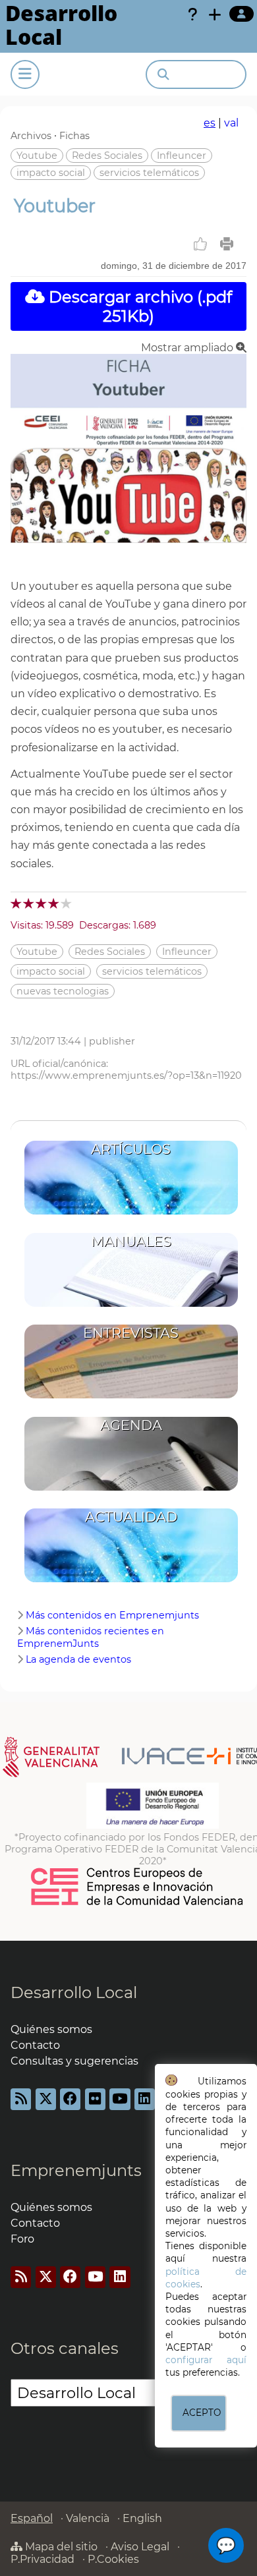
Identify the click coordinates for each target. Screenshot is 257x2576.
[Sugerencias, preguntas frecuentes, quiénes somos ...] (192, 14)
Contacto (35, 2045)
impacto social (51, 173)
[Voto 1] (17, 903)
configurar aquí (206, 2360)
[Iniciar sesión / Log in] (242, 14)
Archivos (31, 136)
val (231, 123)
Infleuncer (182, 156)
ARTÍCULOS (131, 1149)
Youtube (37, 156)
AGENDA (131, 1425)
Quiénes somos (51, 2029)
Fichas (74, 136)
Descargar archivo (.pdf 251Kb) (138, 306)
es (210, 123)
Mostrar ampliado (188, 348)
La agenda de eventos (78, 1659)
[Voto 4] (54, 903)
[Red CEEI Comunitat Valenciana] (138, 1903)
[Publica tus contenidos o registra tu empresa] (215, 14)
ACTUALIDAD (131, 1517)
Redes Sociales (107, 156)
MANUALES (131, 1241)
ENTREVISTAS (131, 1333)
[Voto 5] (67, 903)
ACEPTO (202, 2413)
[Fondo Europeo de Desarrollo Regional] (153, 1825)
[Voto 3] (42, 903)
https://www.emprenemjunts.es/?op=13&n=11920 (126, 1075)
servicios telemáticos (149, 173)
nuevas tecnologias (63, 991)
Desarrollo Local (74, 1992)
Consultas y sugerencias (74, 2061)
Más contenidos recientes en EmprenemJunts (91, 1637)
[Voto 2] (29, 903)
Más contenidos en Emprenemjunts (112, 1615)
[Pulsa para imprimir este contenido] (227, 244)
